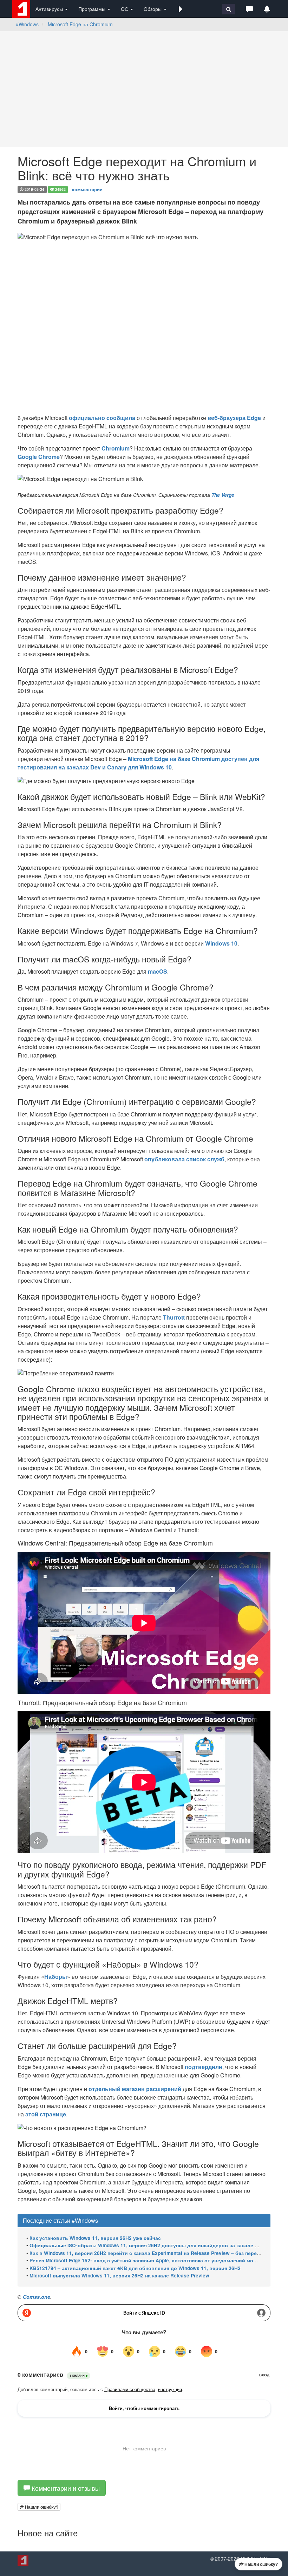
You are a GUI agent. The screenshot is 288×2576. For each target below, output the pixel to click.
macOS (158, 971)
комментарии (87, 189)
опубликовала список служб (184, 1159)
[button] (181, 9)
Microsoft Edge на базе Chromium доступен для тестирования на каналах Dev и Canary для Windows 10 (138, 763)
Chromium (116, 448)
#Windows (27, 24)
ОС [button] (125, 9)
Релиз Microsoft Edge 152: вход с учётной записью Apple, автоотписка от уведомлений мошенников (154, 2260)
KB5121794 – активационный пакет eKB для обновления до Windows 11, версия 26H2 (135, 2268)
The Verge (223, 495)
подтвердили (204, 2067)
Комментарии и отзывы (65, 2488)
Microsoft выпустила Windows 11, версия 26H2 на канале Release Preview (119, 2275)
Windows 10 (221, 943)
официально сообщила (102, 418)
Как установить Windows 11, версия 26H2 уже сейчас (95, 2238)
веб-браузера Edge (234, 418)
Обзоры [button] (153, 9)
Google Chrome (39, 457)
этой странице (46, 2114)
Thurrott (174, 1317)
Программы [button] (93, 9)
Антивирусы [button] (50, 9)
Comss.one (37, 2297)
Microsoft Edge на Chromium (80, 24)
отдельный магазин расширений (135, 2089)
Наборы (56, 1977)
